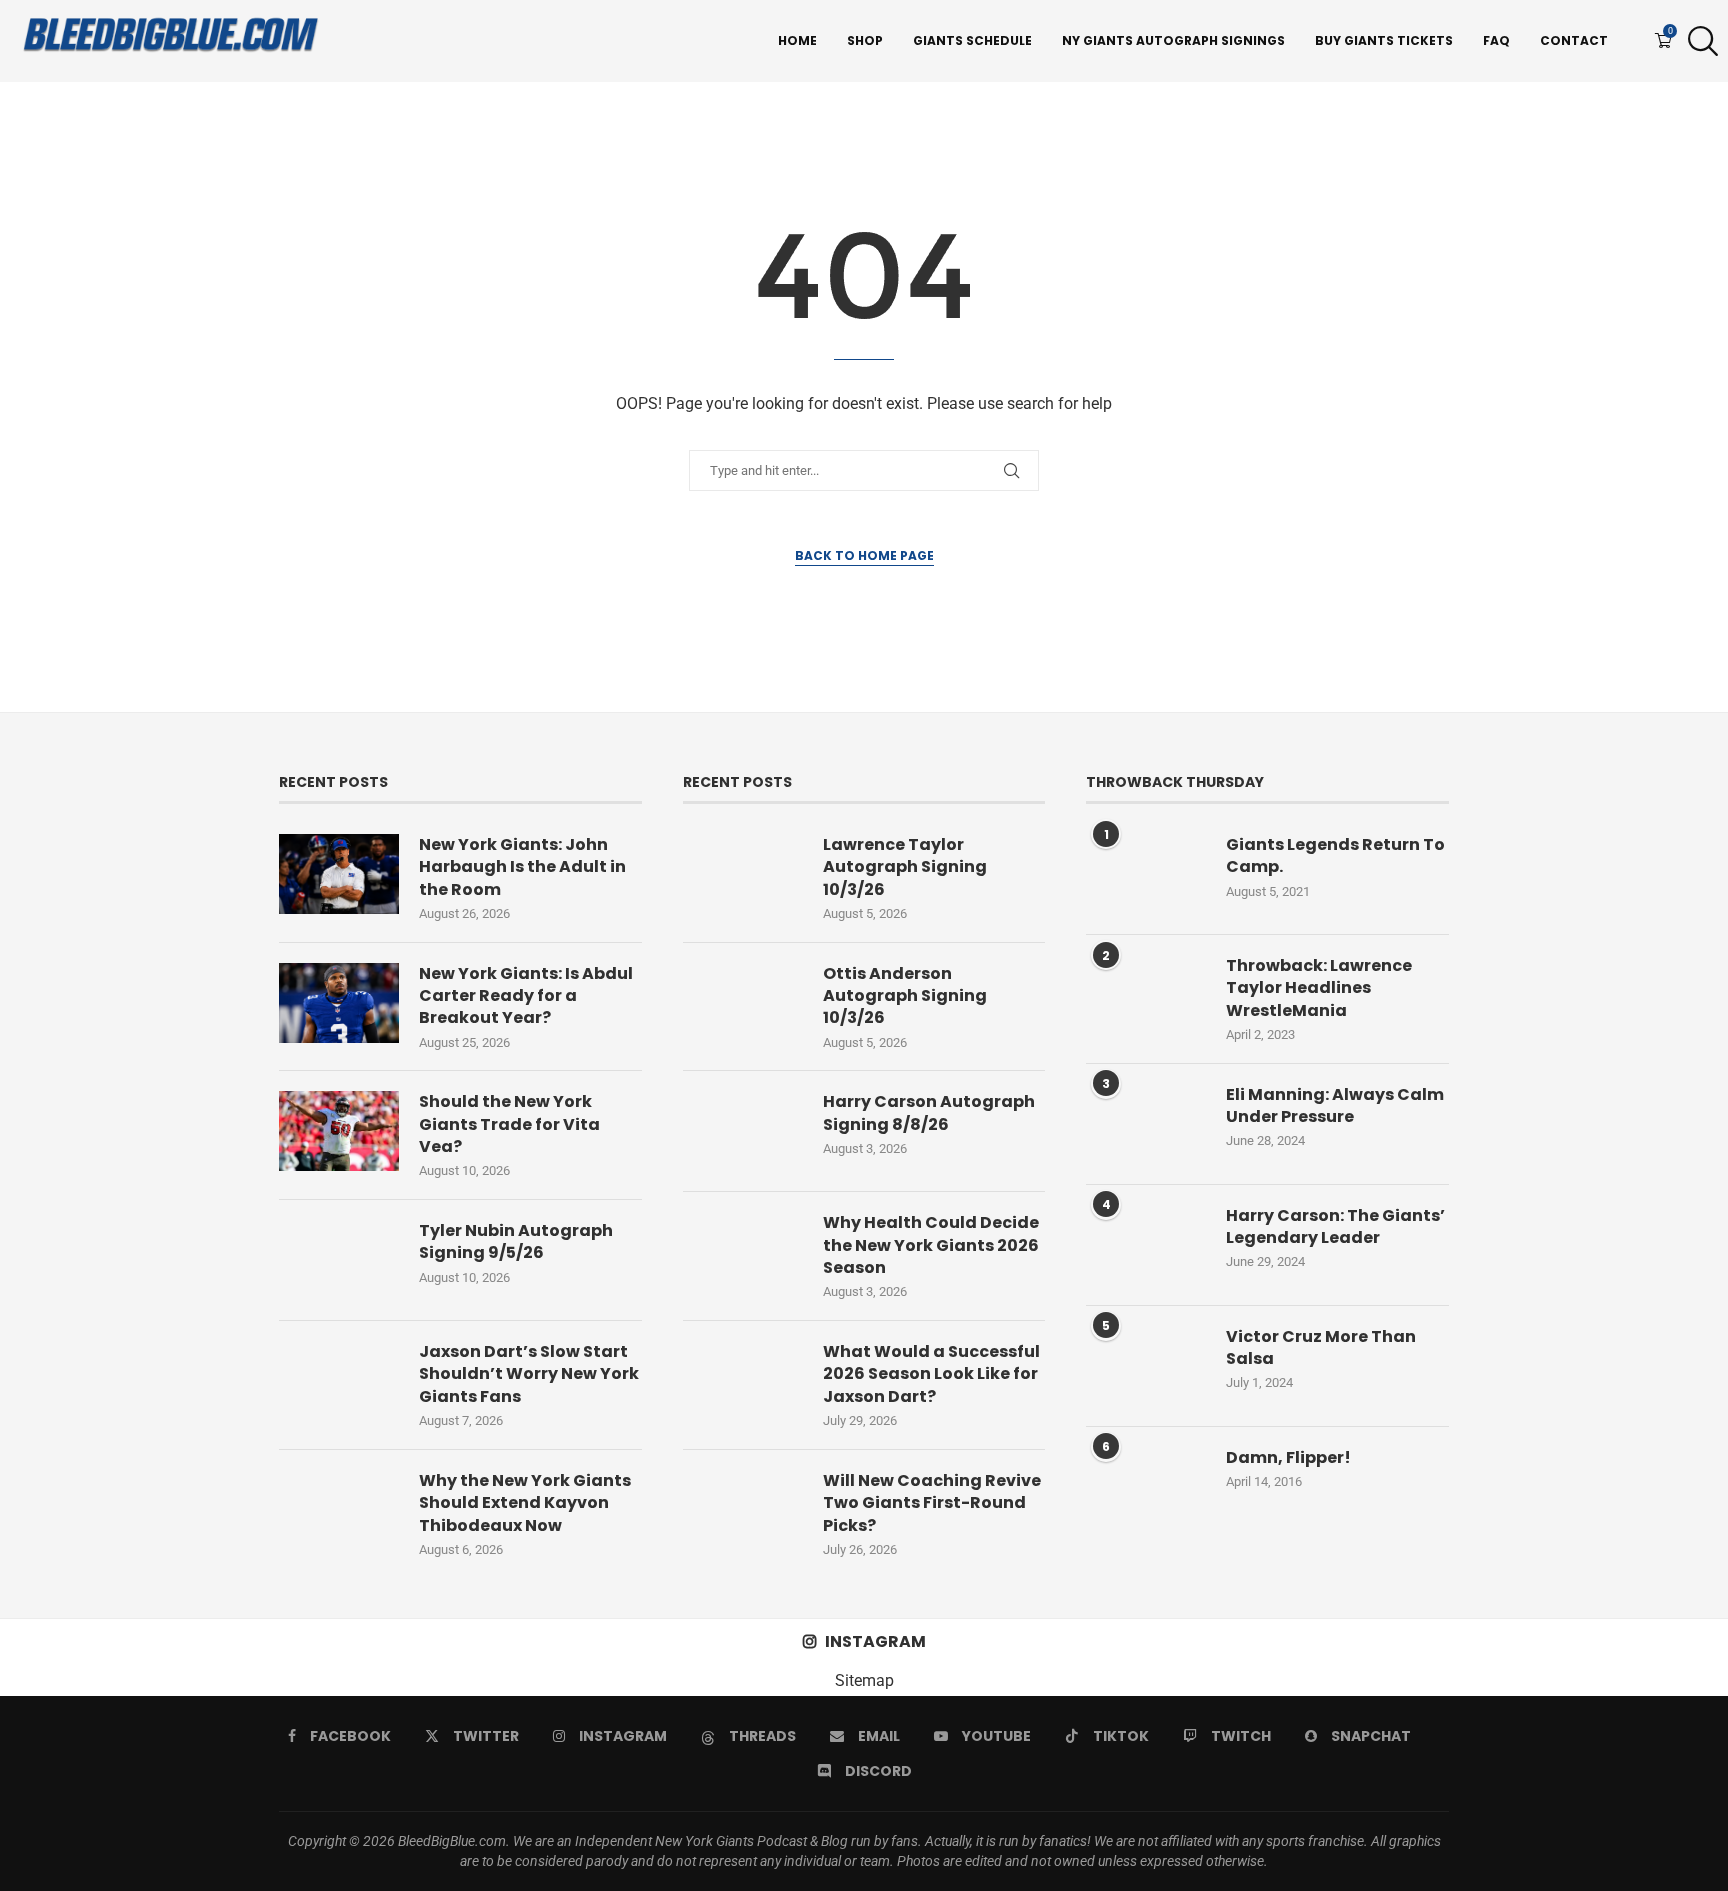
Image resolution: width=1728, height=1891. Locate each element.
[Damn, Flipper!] (1146, 1487)
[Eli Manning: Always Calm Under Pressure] (1146, 1124)
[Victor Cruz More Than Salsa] (1146, 1366)
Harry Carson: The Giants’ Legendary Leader (1335, 1227)
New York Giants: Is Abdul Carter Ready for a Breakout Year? (526, 996)
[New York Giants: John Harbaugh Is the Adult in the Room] (339, 874)
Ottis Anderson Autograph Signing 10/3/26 (905, 996)
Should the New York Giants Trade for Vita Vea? (509, 1124)
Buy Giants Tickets (1384, 40)
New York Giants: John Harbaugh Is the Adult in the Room (522, 867)
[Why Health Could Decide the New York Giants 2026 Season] (743, 1252)
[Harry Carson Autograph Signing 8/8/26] (743, 1131)
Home (797, 40)
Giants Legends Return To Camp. (1335, 856)
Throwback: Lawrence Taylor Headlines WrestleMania (1319, 988)
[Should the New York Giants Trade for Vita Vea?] (339, 1131)
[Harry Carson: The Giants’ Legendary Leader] (1146, 1245)
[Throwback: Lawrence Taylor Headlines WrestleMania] (1146, 995)
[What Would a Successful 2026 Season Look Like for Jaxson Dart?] (743, 1381)
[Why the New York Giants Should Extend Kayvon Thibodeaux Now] (339, 1510)
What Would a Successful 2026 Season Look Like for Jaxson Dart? (931, 1374)
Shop (865, 40)
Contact (1574, 40)
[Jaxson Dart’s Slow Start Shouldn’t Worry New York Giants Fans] (339, 1381)
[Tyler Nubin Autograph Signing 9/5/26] (339, 1260)
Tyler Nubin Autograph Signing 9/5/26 (516, 1242)
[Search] (1698, 41)
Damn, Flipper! (1288, 1458)
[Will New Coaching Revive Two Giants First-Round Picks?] (743, 1510)
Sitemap (864, 1680)
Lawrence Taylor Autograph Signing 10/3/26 (905, 867)
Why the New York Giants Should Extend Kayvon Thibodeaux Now (525, 1503)
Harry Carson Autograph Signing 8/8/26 (929, 1113)
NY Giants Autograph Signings (1173, 40)
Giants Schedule (972, 40)
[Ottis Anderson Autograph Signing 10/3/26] (743, 1003)
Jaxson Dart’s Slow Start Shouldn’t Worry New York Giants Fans (529, 1374)
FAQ (1496, 40)
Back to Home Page (864, 555)
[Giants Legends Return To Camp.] (1146, 874)
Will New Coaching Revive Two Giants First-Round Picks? (932, 1503)
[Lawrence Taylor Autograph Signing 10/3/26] (743, 874)
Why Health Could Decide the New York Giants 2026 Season (931, 1245)
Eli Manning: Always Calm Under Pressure (1335, 1106)
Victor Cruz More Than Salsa (1321, 1348)
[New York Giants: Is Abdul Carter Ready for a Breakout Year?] (339, 1003)
